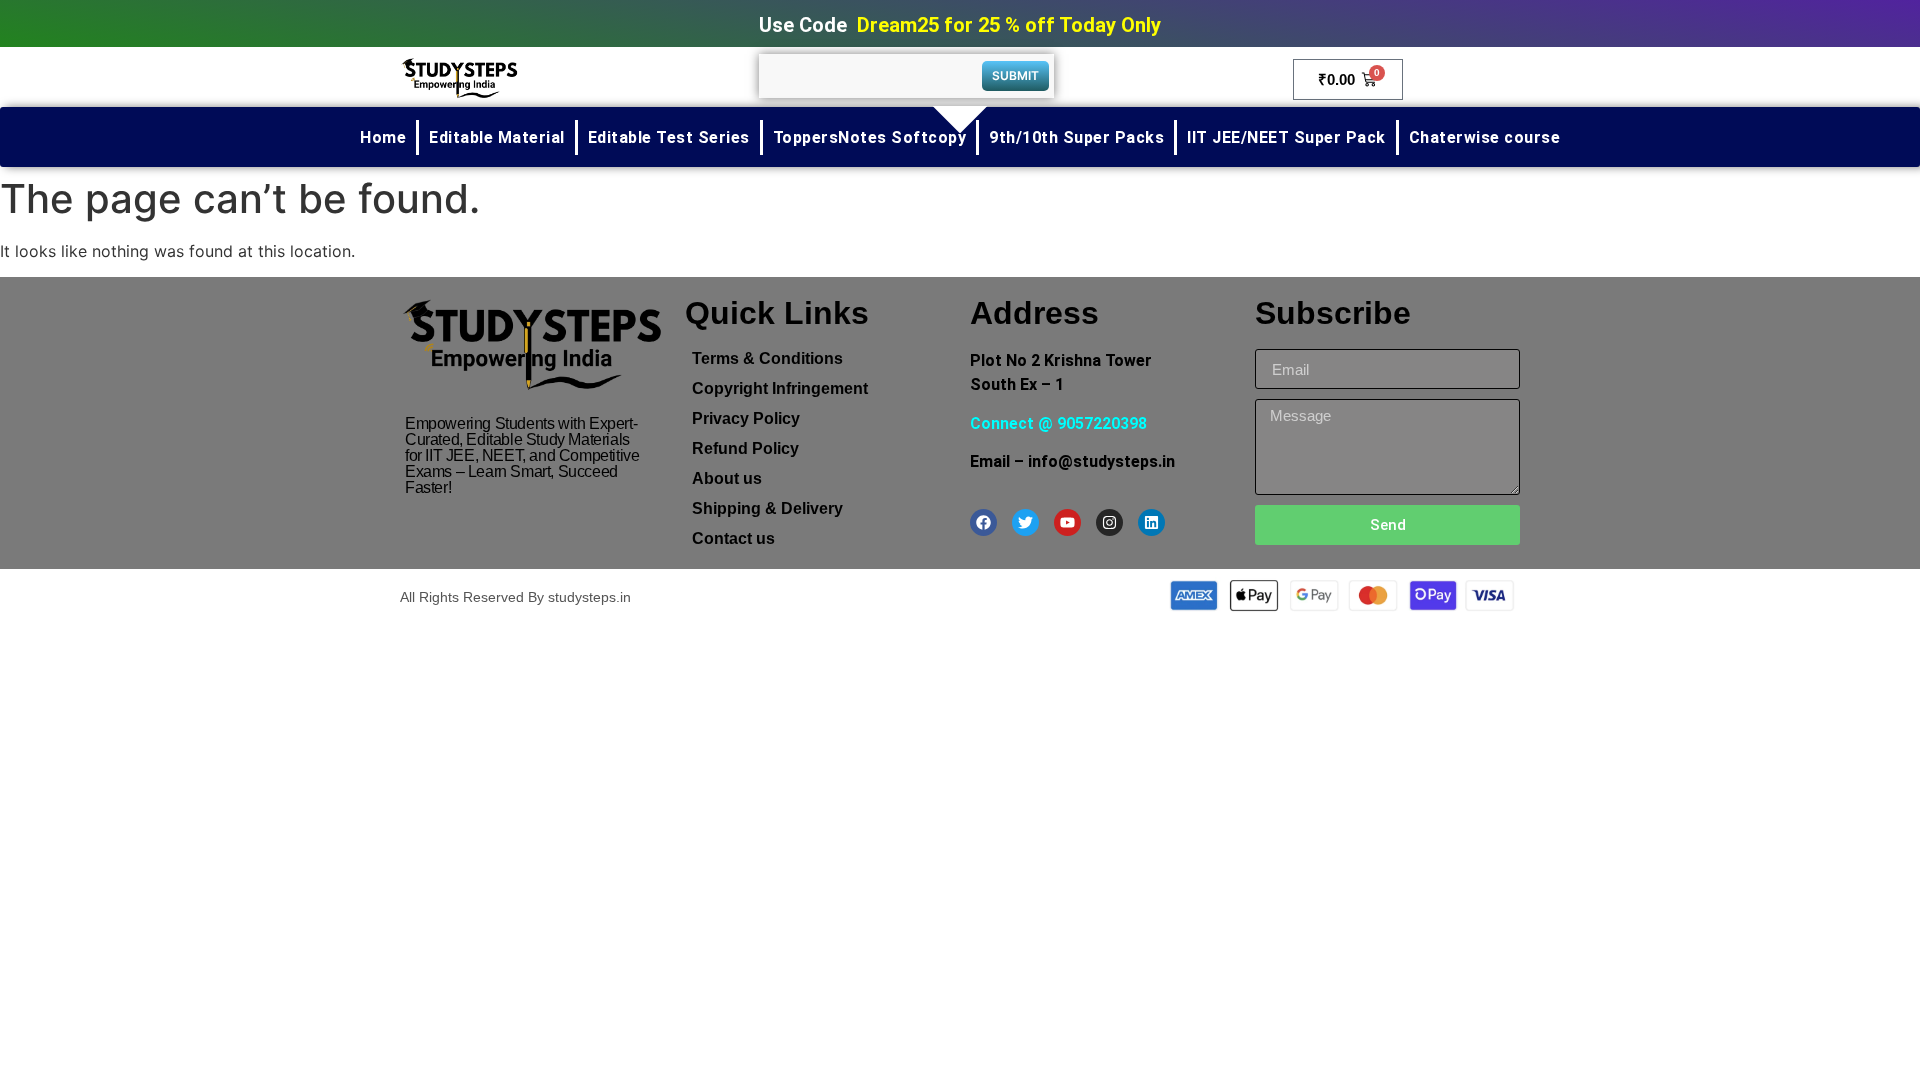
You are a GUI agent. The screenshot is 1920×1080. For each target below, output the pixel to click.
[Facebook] (983, 522)
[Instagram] (1109, 522)
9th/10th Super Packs (1076, 137)
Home (383, 137)
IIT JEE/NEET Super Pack (1286, 137)
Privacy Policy (746, 418)
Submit (1015, 75)
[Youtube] (1067, 522)
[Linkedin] (1151, 522)
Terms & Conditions (767, 358)
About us (727, 478)
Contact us (733, 538)
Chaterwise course (1485, 137)
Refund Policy (745, 448)
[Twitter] (1025, 522)
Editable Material (497, 137)
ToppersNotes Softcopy (870, 137)
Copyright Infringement (780, 388)
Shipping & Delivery (767, 508)
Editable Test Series (669, 137)
